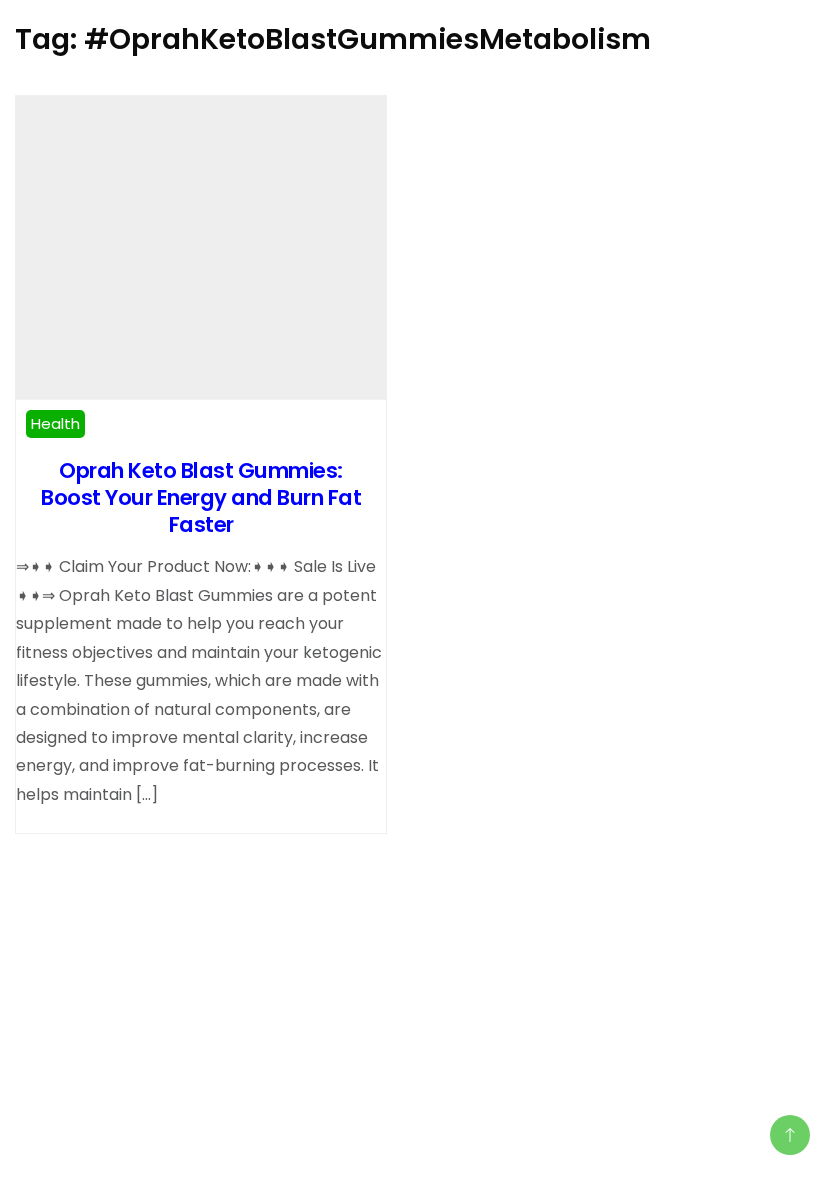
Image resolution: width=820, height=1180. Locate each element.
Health (55, 423)
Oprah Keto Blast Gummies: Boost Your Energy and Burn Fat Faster (201, 497)
